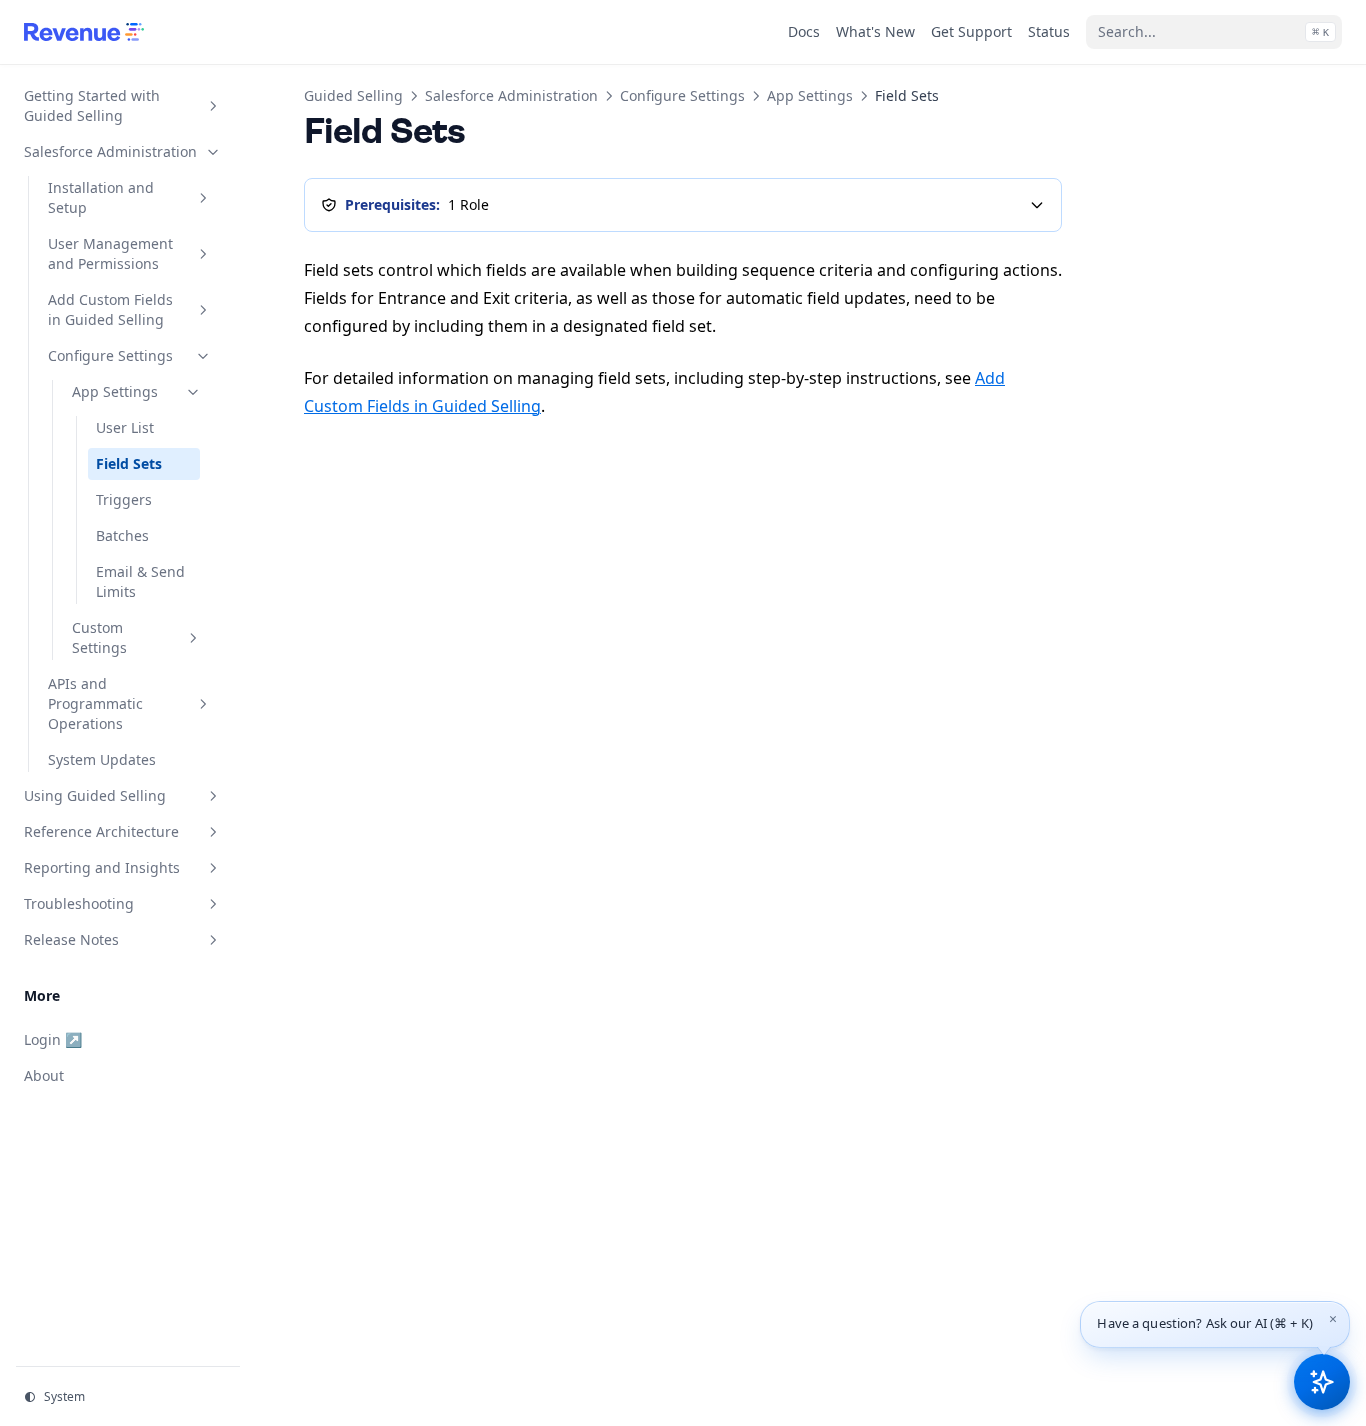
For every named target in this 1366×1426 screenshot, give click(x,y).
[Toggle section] (213, 106)
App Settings (810, 95)
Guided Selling (353, 95)
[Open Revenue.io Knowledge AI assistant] (1322, 1382)
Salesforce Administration (511, 95)
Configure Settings (682, 95)
